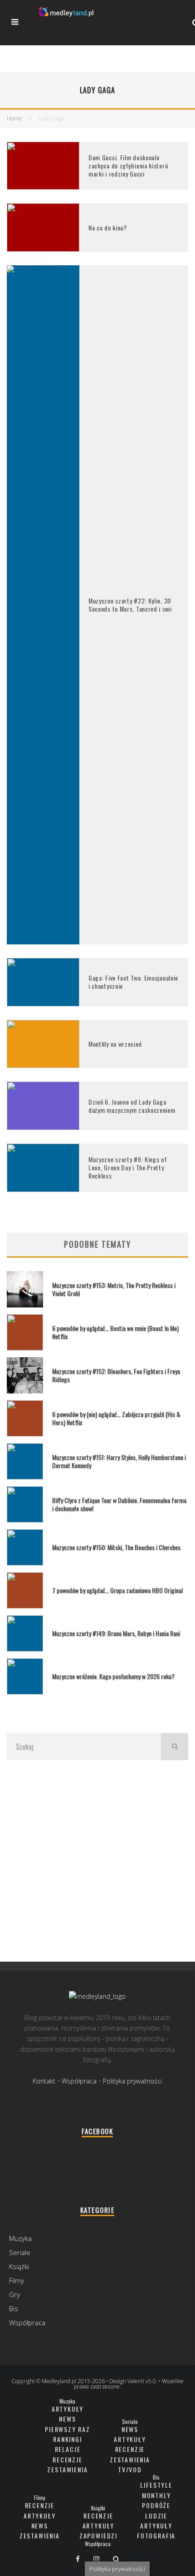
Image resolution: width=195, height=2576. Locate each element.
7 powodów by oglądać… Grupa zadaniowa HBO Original (117, 1590)
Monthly (156, 2495)
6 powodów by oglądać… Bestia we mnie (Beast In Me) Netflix (115, 1332)
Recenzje (68, 2459)
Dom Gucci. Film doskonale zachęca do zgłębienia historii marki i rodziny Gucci (128, 165)
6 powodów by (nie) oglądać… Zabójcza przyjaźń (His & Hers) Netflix (116, 1418)
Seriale (20, 2252)
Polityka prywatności (132, 2081)
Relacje (68, 2449)
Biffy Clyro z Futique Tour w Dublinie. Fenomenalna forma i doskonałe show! (119, 1504)
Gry (15, 2294)
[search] (175, 1747)
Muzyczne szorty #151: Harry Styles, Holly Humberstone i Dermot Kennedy (119, 1461)
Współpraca (79, 2081)
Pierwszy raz (68, 2429)
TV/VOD (130, 2469)
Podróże (156, 2505)
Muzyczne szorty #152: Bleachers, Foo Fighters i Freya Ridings (116, 1375)
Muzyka (20, 2238)
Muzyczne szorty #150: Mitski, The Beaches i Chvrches (116, 1547)
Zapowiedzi (98, 2535)
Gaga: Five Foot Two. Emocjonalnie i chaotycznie (133, 982)
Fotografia (156, 2535)
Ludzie (156, 2516)
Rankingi (68, 2439)
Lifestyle (156, 2485)
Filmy (17, 2280)
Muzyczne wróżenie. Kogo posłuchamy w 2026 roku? (113, 1676)
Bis (14, 2308)
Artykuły (68, 2409)
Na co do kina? (108, 227)
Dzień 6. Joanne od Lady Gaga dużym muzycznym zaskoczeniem (132, 1106)
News (67, 2419)
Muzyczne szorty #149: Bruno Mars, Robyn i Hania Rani (116, 1633)
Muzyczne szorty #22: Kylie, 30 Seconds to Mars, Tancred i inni (130, 605)
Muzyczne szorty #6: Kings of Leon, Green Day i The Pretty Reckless (128, 1167)
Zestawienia (67, 2469)
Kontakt (44, 2081)
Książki (19, 2266)
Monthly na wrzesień (115, 1044)
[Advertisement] (97, 1860)
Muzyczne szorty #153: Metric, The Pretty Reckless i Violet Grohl (114, 1289)
